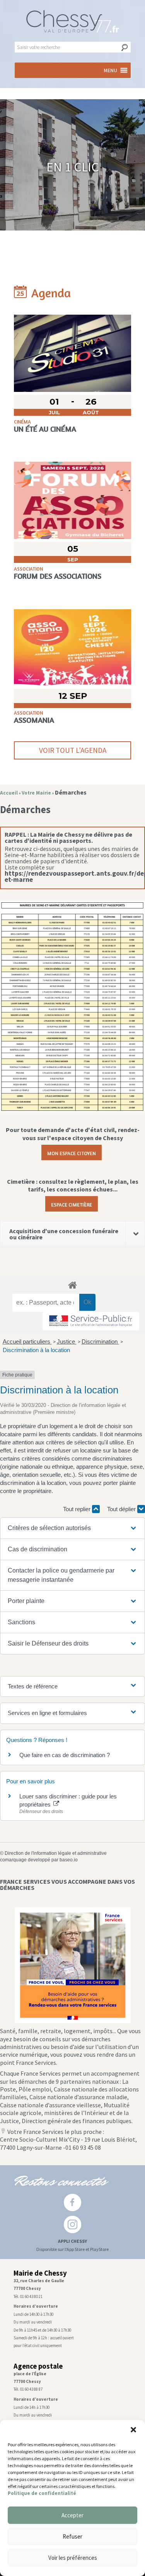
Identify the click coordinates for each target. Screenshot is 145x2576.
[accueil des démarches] (72, 1285)
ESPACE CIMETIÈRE (72, 1204)
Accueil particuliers (27, 1341)
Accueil (9, 793)
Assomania (34, 720)
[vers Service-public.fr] (91, 1321)
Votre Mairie (36, 793)
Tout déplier (122, 1509)
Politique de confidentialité (42, 2493)
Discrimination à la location (36, 1350)
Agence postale (38, 2366)
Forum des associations (58, 576)
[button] (133, 2430)
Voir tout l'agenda (73, 750)
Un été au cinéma (45, 429)
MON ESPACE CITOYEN (72, 1152)
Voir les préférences (73, 2558)
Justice (67, 1341)
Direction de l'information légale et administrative (56, 1853)
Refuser (72, 2536)
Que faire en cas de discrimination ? (65, 1755)
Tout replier (78, 1509)
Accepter (72, 2515)
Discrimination (100, 1341)
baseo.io (69, 1860)
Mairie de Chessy (40, 2273)
